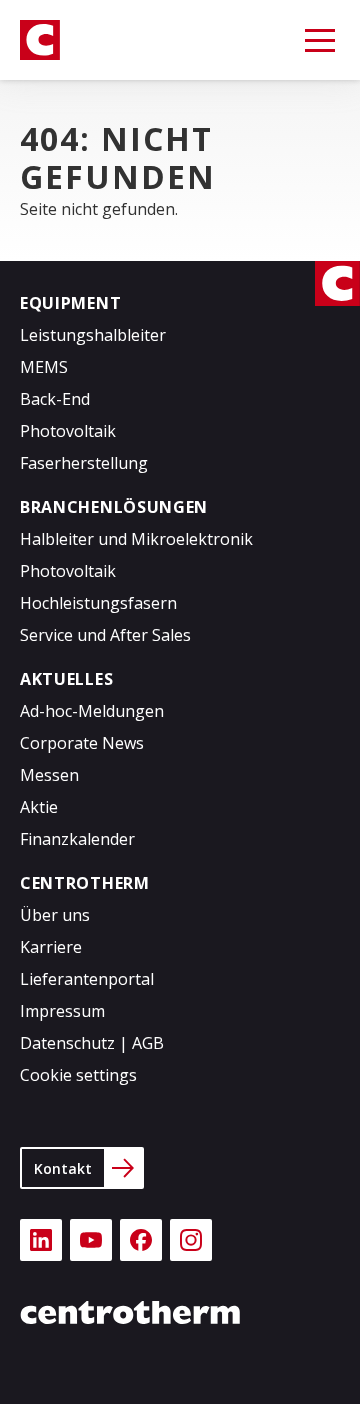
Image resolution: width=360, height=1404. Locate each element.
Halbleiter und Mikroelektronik (136, 539)
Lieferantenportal (87, 979)
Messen (49, 775)
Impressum (62, 1011)
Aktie (39, 807)
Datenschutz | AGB (92, 1043)
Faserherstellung (84, 463)
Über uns (55, 915)
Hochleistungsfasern (98, 603)
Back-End (55, 399)
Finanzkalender (77, 839)
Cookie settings (78, 1075)
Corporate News (82, 743)
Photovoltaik (68, 431)
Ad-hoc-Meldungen (92, 711)
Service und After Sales (105, 635)
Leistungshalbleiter (93, 335)
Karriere (51, 947)
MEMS (44, 367)
